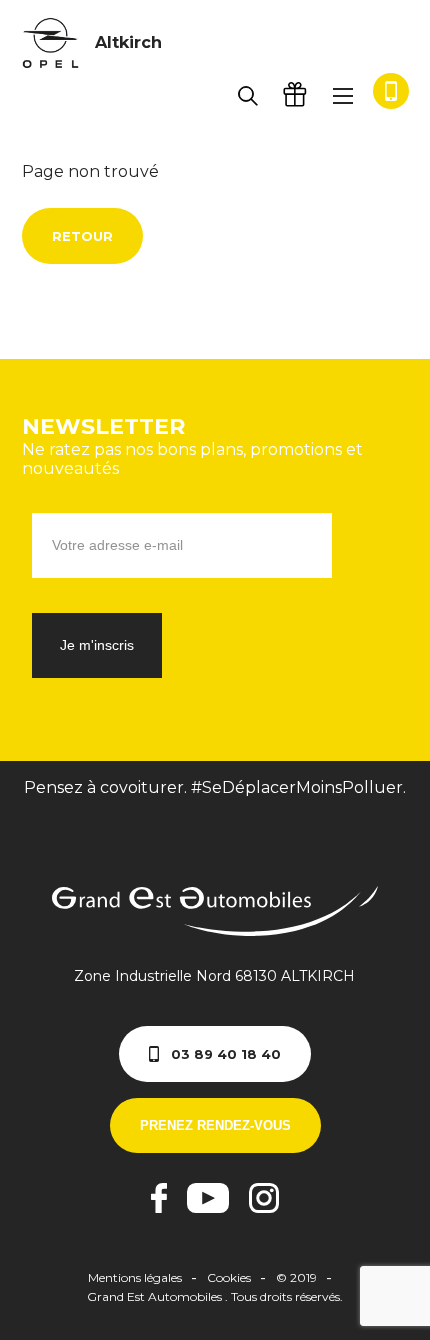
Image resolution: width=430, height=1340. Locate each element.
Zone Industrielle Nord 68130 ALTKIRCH (214, 976)
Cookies (229, 1277)
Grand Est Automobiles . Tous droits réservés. (215, 1296)
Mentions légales (135, 1277)
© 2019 (296, 1277)
